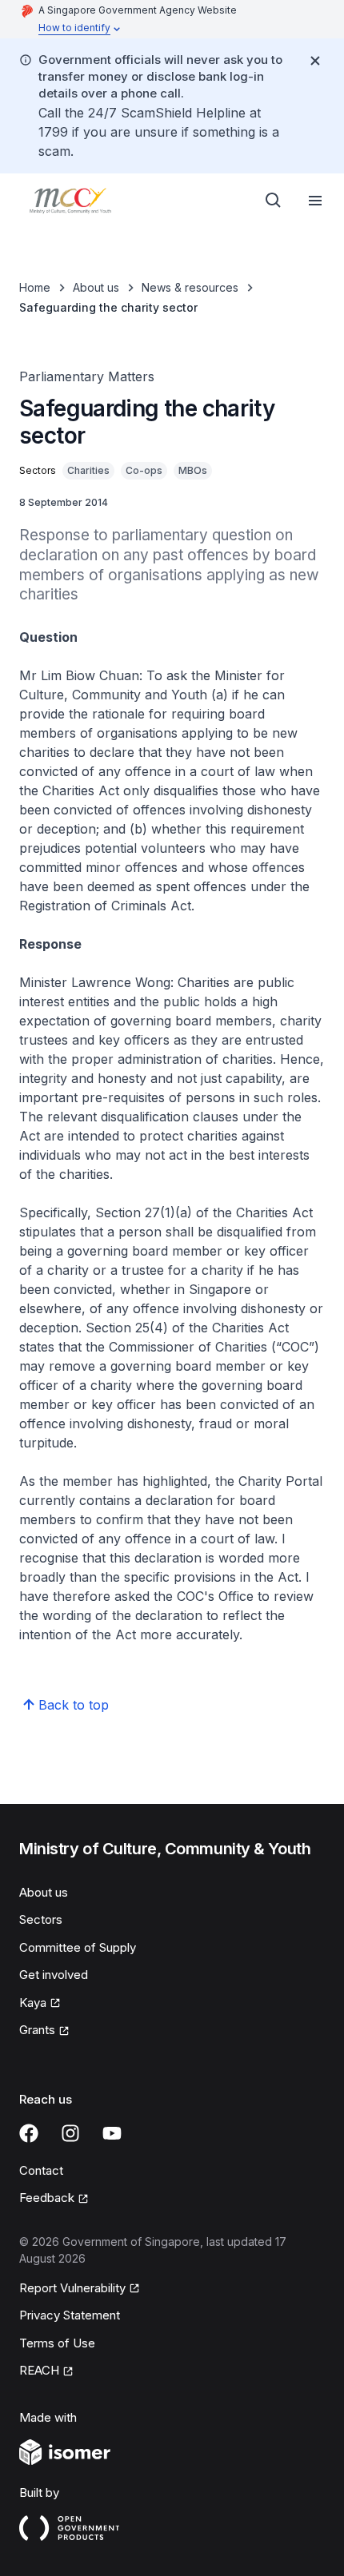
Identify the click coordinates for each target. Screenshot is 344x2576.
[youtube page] (112, 2133)
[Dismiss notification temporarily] (315, 61)
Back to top (74, 1705)
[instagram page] (70, 2133)
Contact (41, 2170)
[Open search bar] (274, 201)
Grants (37, 2030)
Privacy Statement (70, 2315)
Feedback (47, 2198)
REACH (39, 2370)
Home (35, 287)
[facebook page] (29, 2133)
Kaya (33, 2003)
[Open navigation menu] (315, 201)
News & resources (190, 287)
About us (96, 287)
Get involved (54, 1975)
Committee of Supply (78, 1947)
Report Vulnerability (72, 2288)
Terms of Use (57, 2343)
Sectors (41, 1919)
